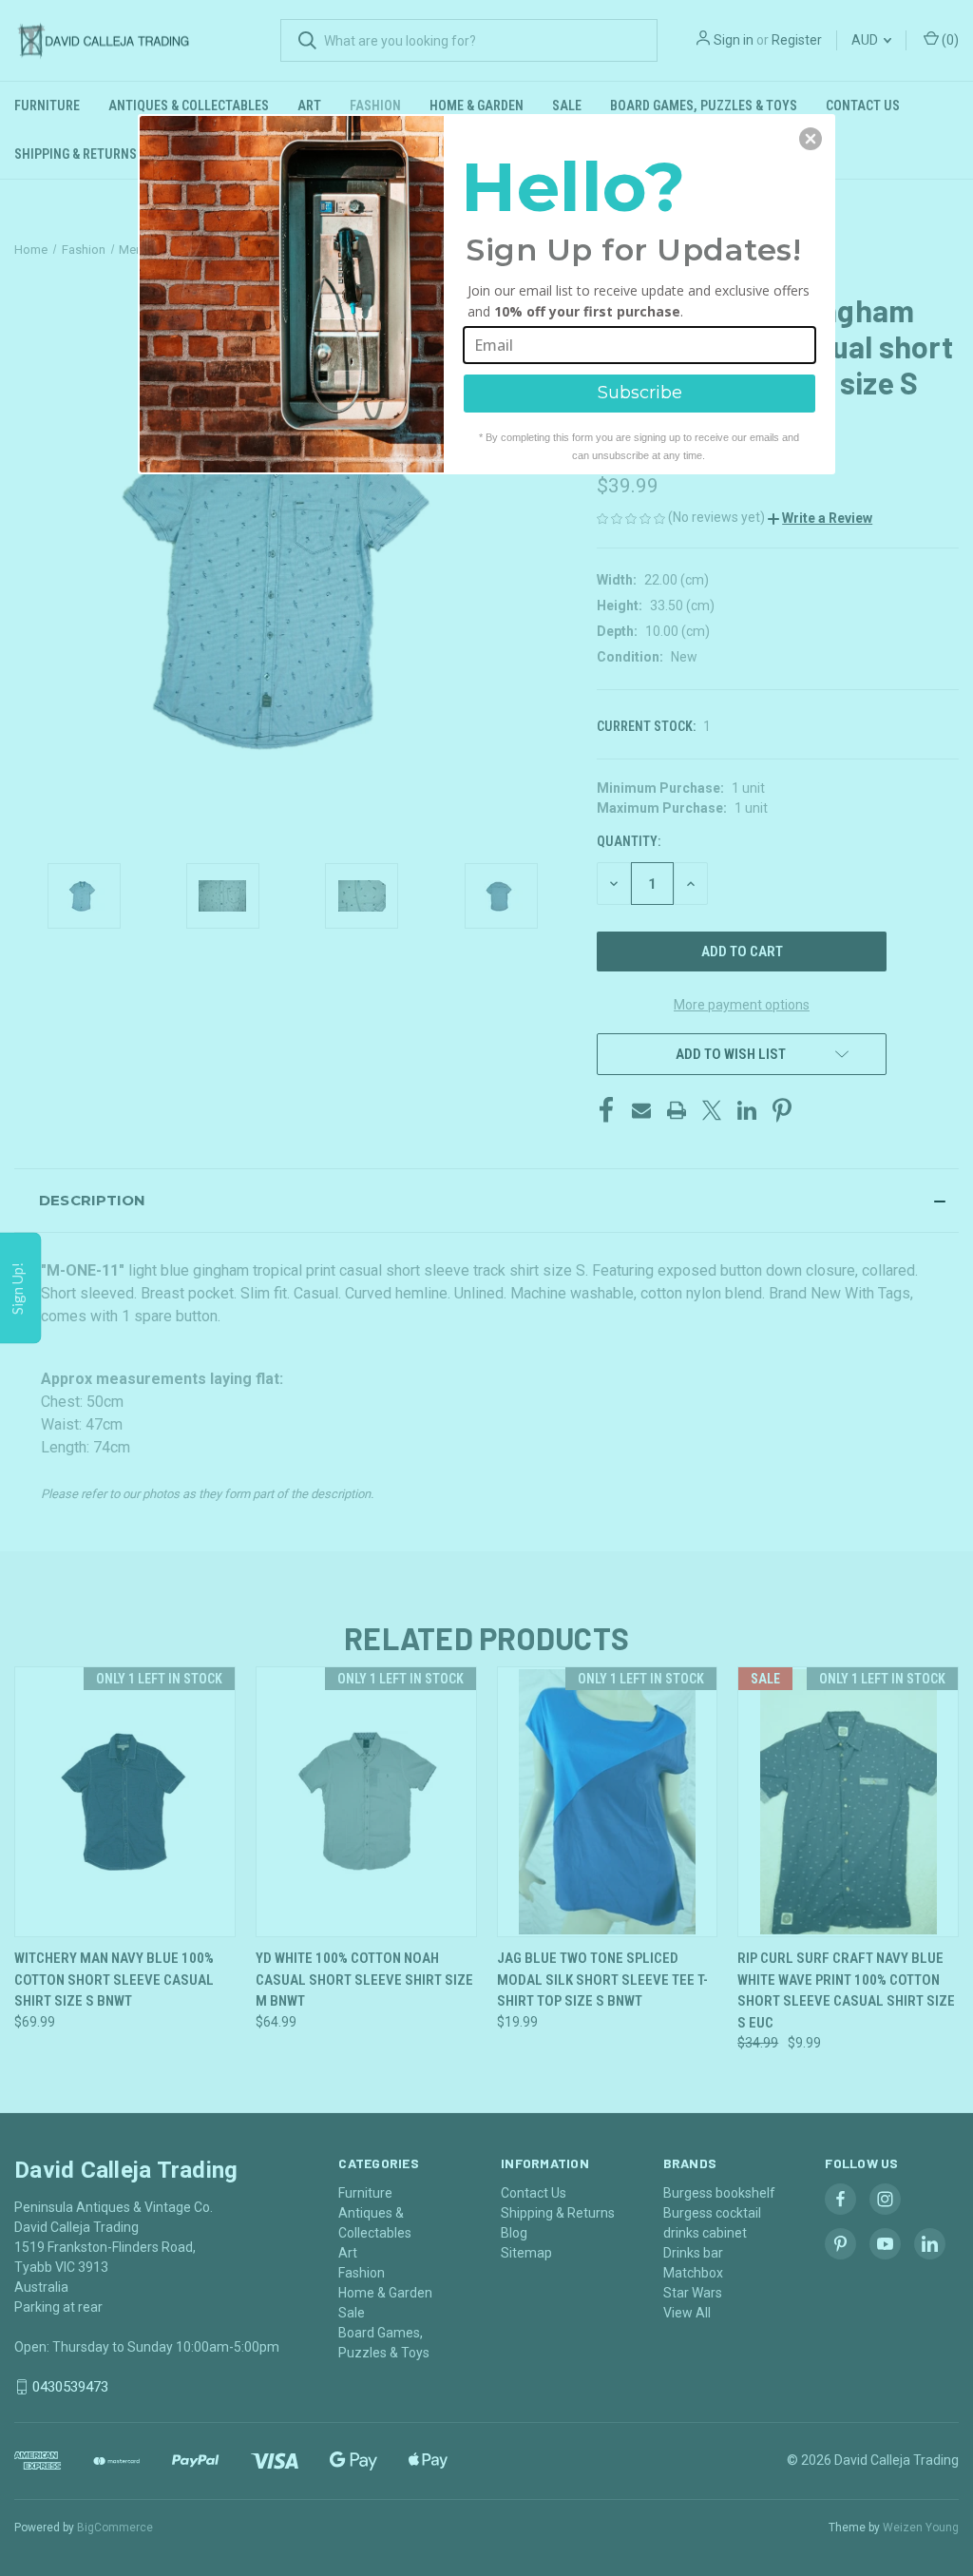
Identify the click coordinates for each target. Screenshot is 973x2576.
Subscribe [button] (640, 393)
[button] (811, 139)
